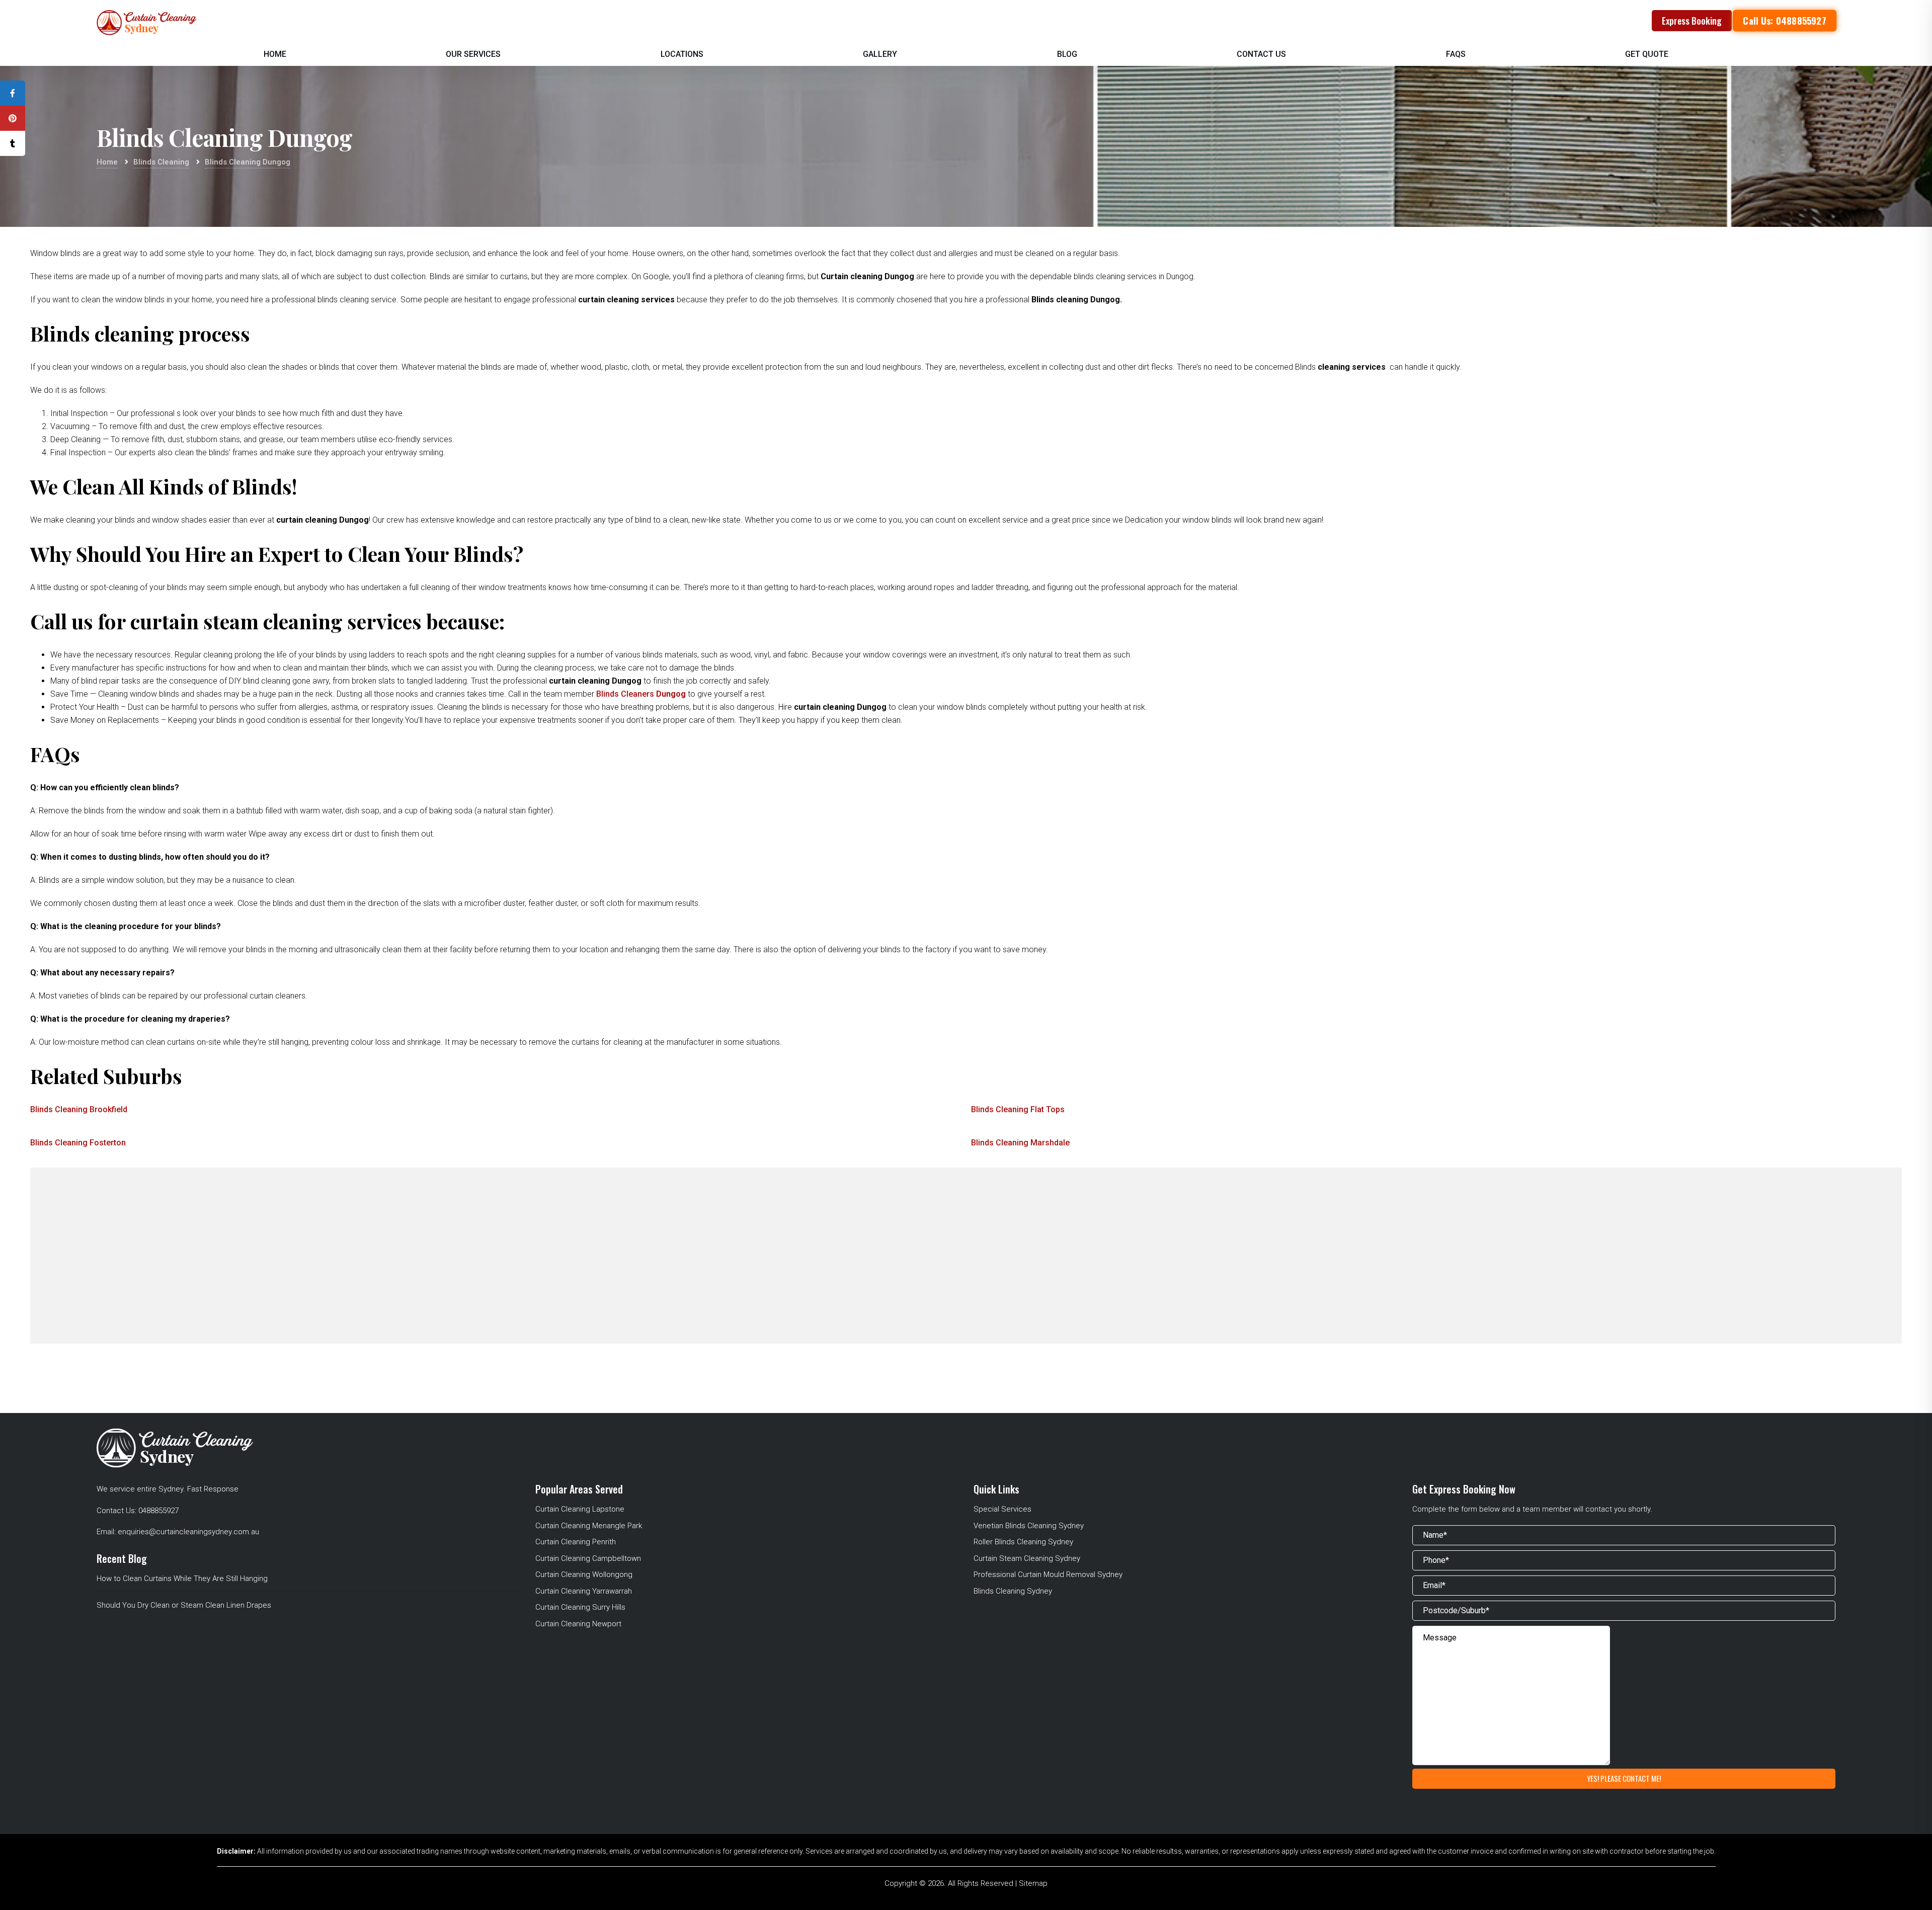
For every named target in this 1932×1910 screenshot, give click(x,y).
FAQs (1456, 54)
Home (275, 54)
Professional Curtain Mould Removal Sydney (1048, 1574)
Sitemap (1033, 1883)
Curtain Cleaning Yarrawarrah (584, 1591)
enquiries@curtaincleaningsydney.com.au (188, 1532)
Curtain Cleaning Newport (578, 1624)
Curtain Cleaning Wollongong (584, 1574)
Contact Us (1261, 54)
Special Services (1002, 1509)
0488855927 (158, 1511)
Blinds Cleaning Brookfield (79, 1109)
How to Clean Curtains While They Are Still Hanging (182, 1579)
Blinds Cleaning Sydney (1013, 1591)
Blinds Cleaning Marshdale (1020, 1143)
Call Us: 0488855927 (1785, 21)
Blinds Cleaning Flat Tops (1018, 1109)
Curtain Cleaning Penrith (576, 1542)
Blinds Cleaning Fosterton (78, 1143)
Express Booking (1692, 21)
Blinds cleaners (641, 694)
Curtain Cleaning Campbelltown (588, 1558)
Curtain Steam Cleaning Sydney (1027, 1558)
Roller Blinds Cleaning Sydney (1023, 1542)
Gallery (880, 54)
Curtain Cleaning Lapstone (580, 1509)
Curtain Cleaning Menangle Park (589, 1526)
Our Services (473, 54)
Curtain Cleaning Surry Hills (580, 1607)
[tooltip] (13, 93)
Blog (1067, 54)
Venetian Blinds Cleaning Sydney (1029, 1526)
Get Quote (1647, 54)
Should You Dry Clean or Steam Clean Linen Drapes (184, 1605)
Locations (682, 54)
